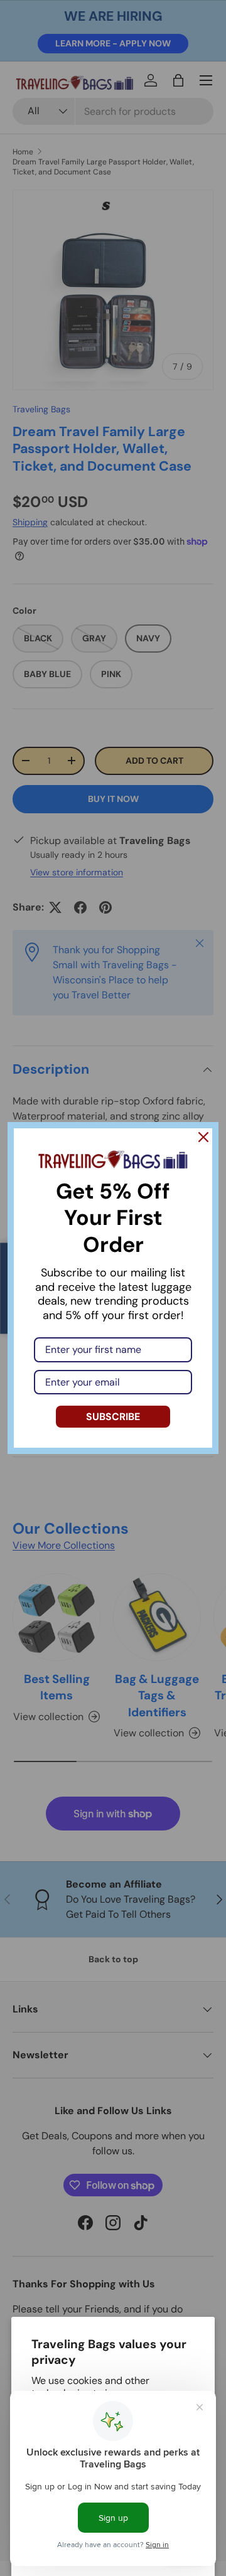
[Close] (203, 1137)
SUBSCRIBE (113, 1417)
